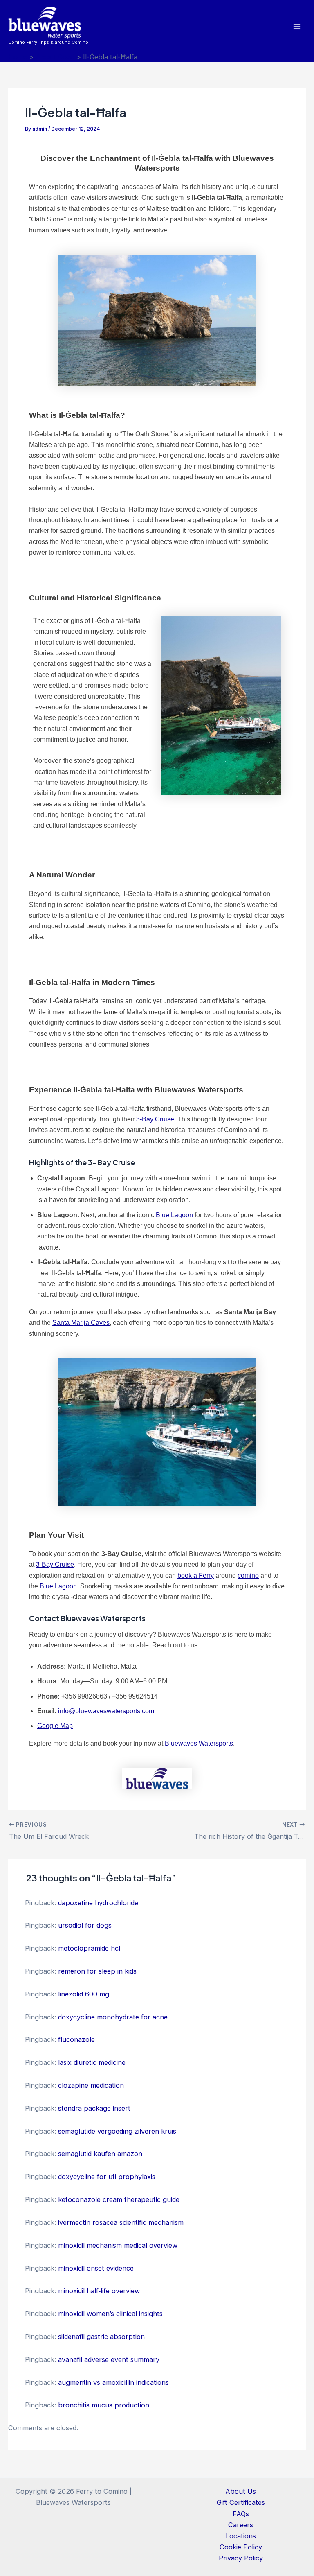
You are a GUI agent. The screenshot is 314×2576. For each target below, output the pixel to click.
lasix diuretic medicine (92, 2062)
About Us (241, 2491)
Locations (241, 2536)
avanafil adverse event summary (109, 2359)
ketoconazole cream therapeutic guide (119, 2199)
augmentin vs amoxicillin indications (113, 2382)
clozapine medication (91, 2085)
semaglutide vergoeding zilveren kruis (117, 2131)
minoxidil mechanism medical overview (118, 2245)
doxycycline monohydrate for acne (113, 2017)
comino (248, 1576)
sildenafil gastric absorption (101, 2337)
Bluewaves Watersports (199, 1743)
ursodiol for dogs (85, 1925)
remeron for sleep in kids (97, 1971)
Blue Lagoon (174, 1215)
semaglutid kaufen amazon (100, 2154)
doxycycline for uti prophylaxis (107, 2177)
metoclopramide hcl (89, 1948)
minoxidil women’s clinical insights (110, 2314)
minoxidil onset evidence (96, 2268)
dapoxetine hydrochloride (98, 1903)
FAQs (241, 2514)
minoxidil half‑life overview (99, 2291)
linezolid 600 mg (84, 1994)
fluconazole (76, 2039)
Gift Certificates (241, 2502)
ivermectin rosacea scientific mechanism (121, 2222)
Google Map (55, 1726)
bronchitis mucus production (104, 2405)
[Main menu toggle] (297, 26)
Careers (241, 2525)
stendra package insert (94, 2108)
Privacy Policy (241, 2558)
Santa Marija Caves (81, 1323)
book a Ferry (196, 1576)
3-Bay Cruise (155, 1119)
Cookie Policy (241, 2547)
